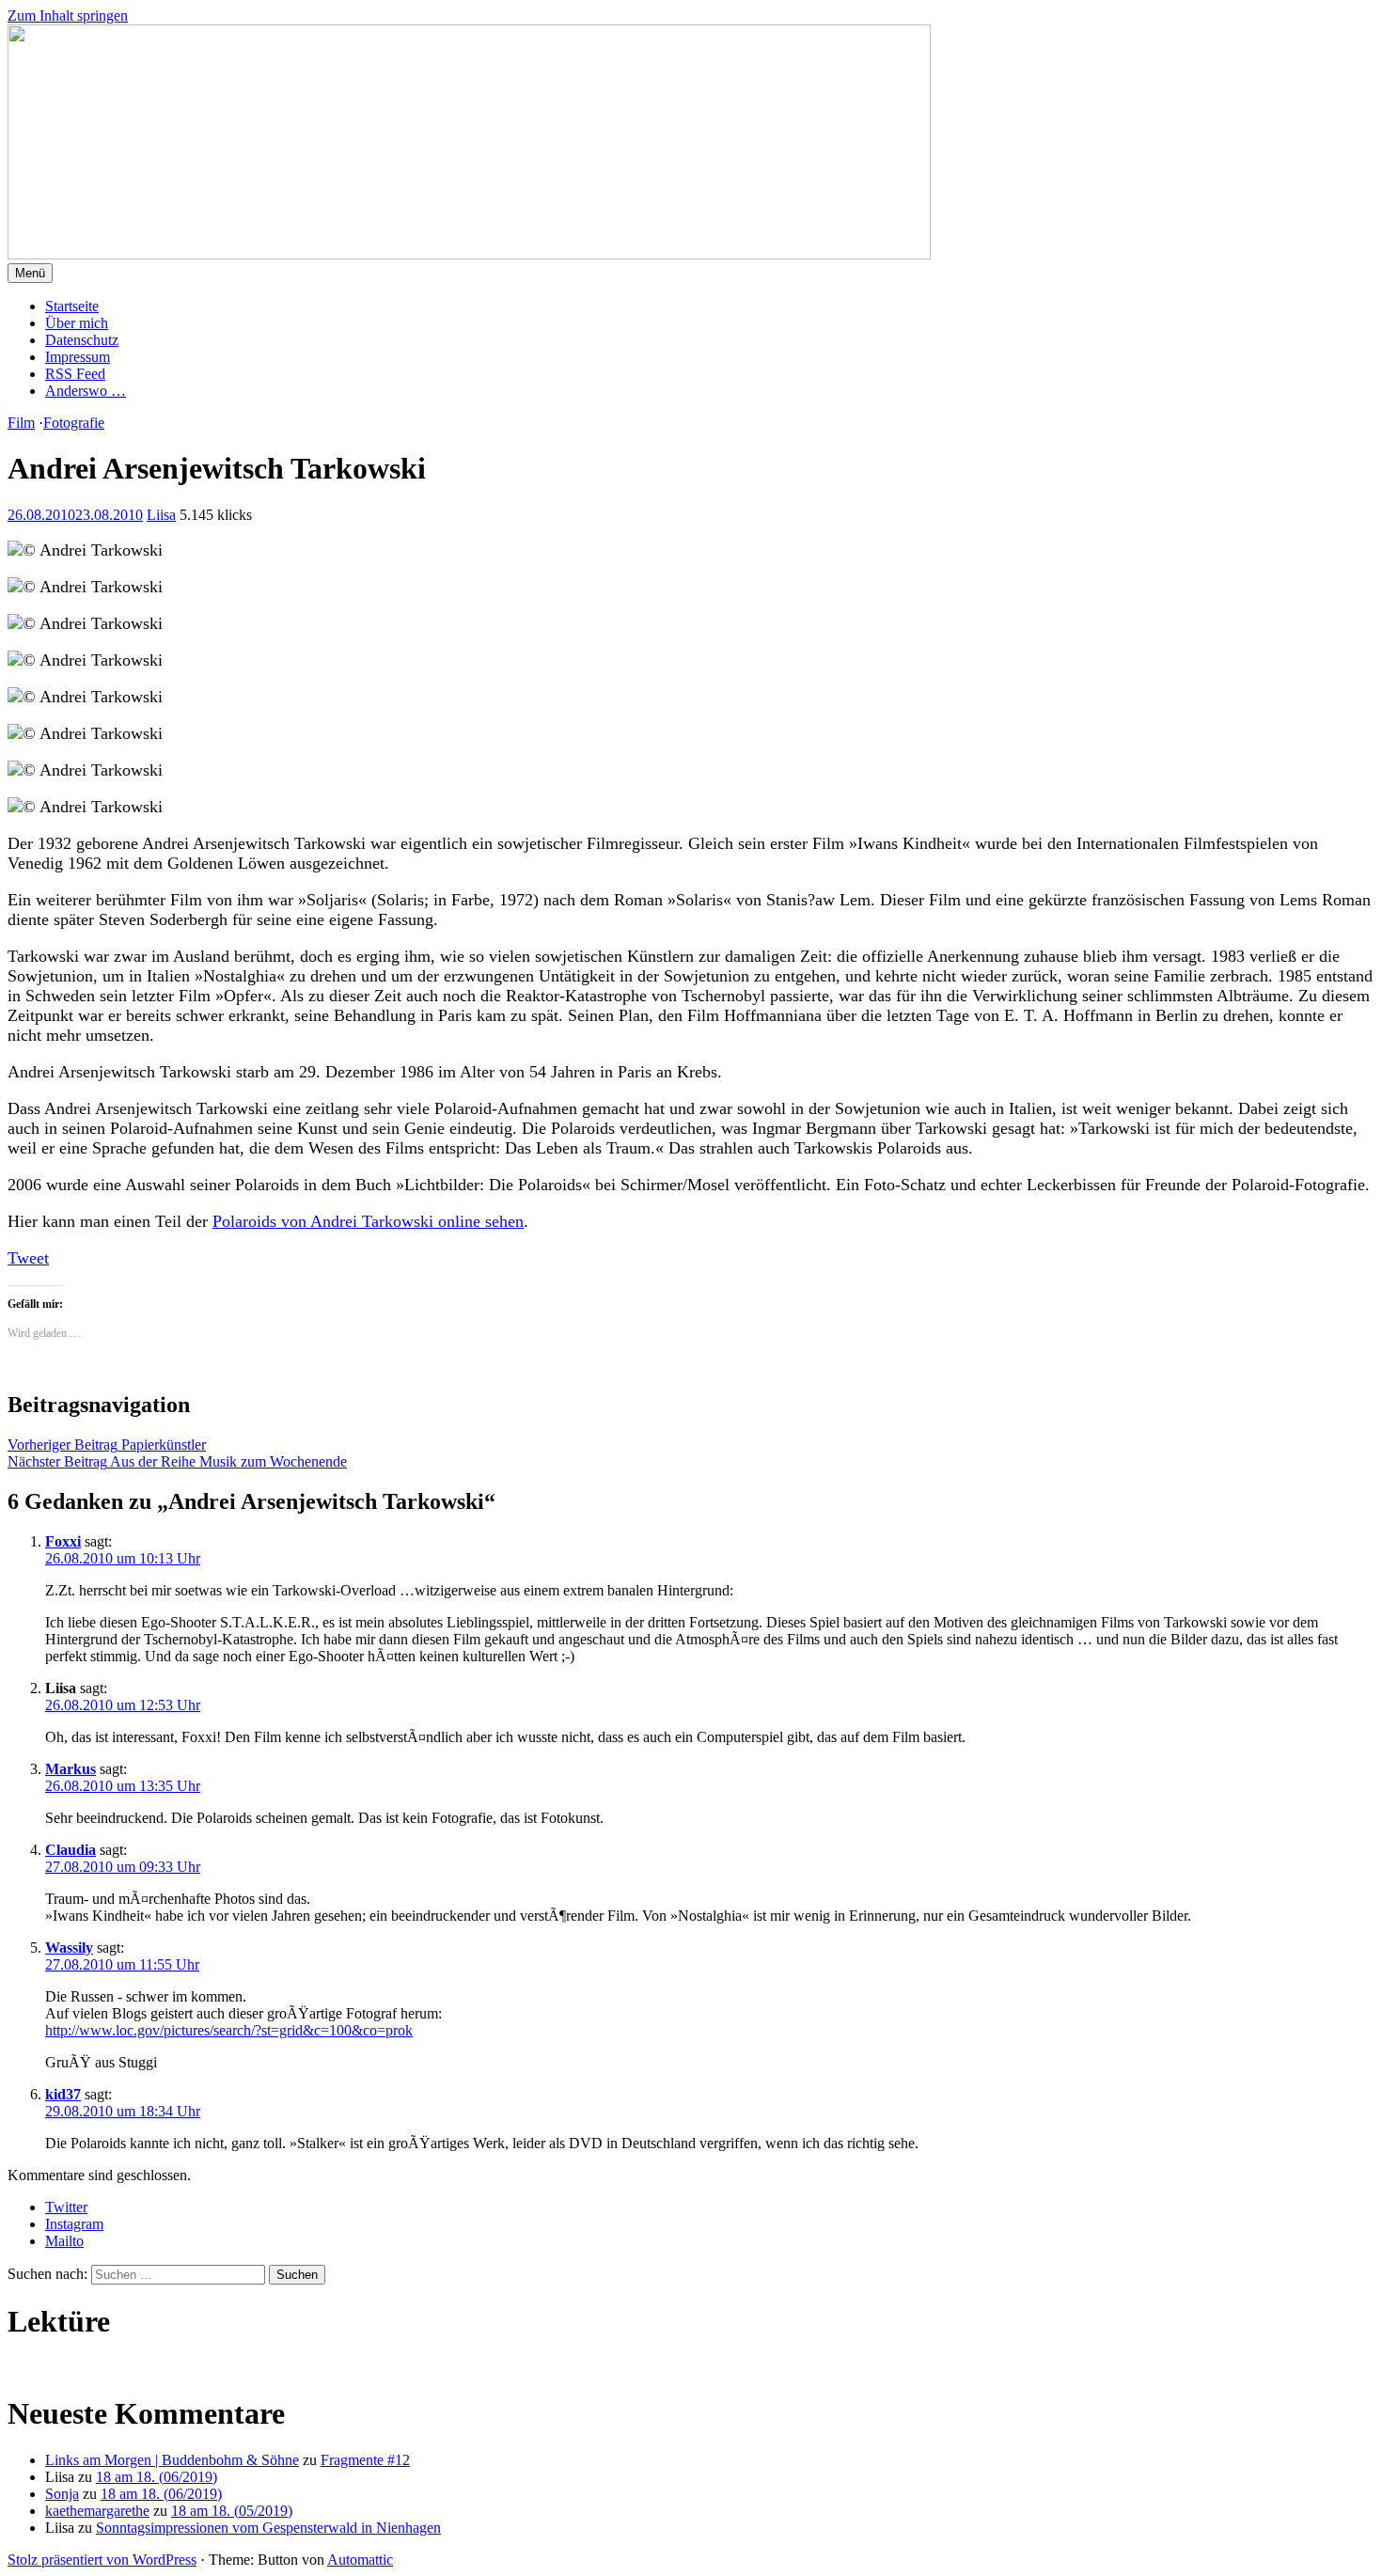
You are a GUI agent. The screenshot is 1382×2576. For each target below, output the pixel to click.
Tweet (28, 1258)
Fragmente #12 (365, 2460)
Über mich (77, 323)
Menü (30, 273)
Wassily (69, 1948)
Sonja (62, 2494)
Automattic (360, 2560)
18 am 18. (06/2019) (157, 2477)
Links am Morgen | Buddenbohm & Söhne (172, 2460)
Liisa (161, 515)
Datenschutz (82, 340)
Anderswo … (86, 391)
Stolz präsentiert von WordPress (102, 2560)
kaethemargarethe (97, 2511)
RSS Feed (75, 374)
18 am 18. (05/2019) (232, 2511)
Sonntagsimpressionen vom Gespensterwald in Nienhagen (268, 2528)
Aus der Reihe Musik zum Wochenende (177, 1461)
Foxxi (63, 1541)
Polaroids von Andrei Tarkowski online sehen (368, 1221)
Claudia (71, 1850)
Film (21, 423)
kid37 (63, 2094)
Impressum (78, 357)
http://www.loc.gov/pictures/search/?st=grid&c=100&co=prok (229, 2030)
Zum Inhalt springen (68, 16)
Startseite (72, 306)
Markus (71, 1769)
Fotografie (74, 423)
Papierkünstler (107, 1445)
